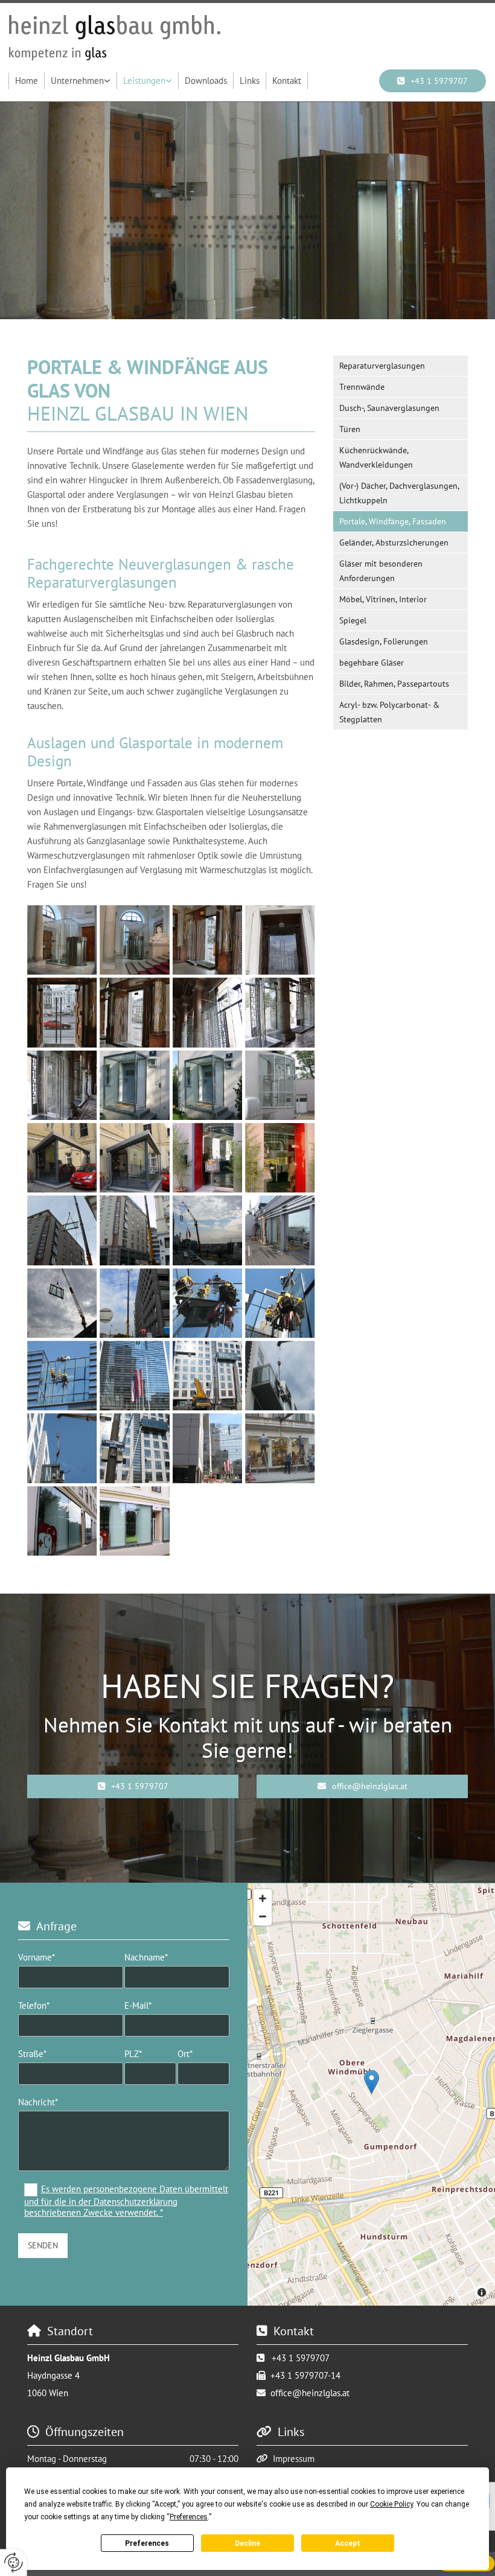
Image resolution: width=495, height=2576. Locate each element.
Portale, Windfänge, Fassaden (393, 521)
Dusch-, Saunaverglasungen (389, 408)
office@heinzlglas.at (310, 2393)
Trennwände (362, 387)
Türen (350, 429)
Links (250, 81)
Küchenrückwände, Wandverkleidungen (376, 457)
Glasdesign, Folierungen (384, 641)
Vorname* (37, 1957)
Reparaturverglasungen (382, 366)
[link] (81, 81)
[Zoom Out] (263, 1916)
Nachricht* (38, 2102)
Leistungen (144, 81)
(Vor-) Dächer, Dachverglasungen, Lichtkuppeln (399, 493)
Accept (348, 2543)
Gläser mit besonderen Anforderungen (381, 571)
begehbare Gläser (372, 663)
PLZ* (133, 2054)
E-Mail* (138, 2006)
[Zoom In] (263, 1898)
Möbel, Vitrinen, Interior (383, 599)
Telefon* (34, 2006)
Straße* (32, 2054)
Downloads (206, 81)
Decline (247, 2543)
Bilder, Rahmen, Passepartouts (394, 684)
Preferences (147, 2543)
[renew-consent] (14, 2562)
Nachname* (146, 1957)
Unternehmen (77, 81)
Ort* (185, 2054)
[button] (133, 1786)
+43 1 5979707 (301, 2358)
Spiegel (353, 620)
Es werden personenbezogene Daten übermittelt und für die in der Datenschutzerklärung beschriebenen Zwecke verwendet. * (126, 2201)
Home (27, 81)
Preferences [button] (189, 2517)
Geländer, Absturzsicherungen (394, 542)
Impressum (294, 2459)
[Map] (371, 2094)
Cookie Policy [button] (391, 2504)
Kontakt (287, 81)
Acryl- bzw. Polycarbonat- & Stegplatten (389, 712)
